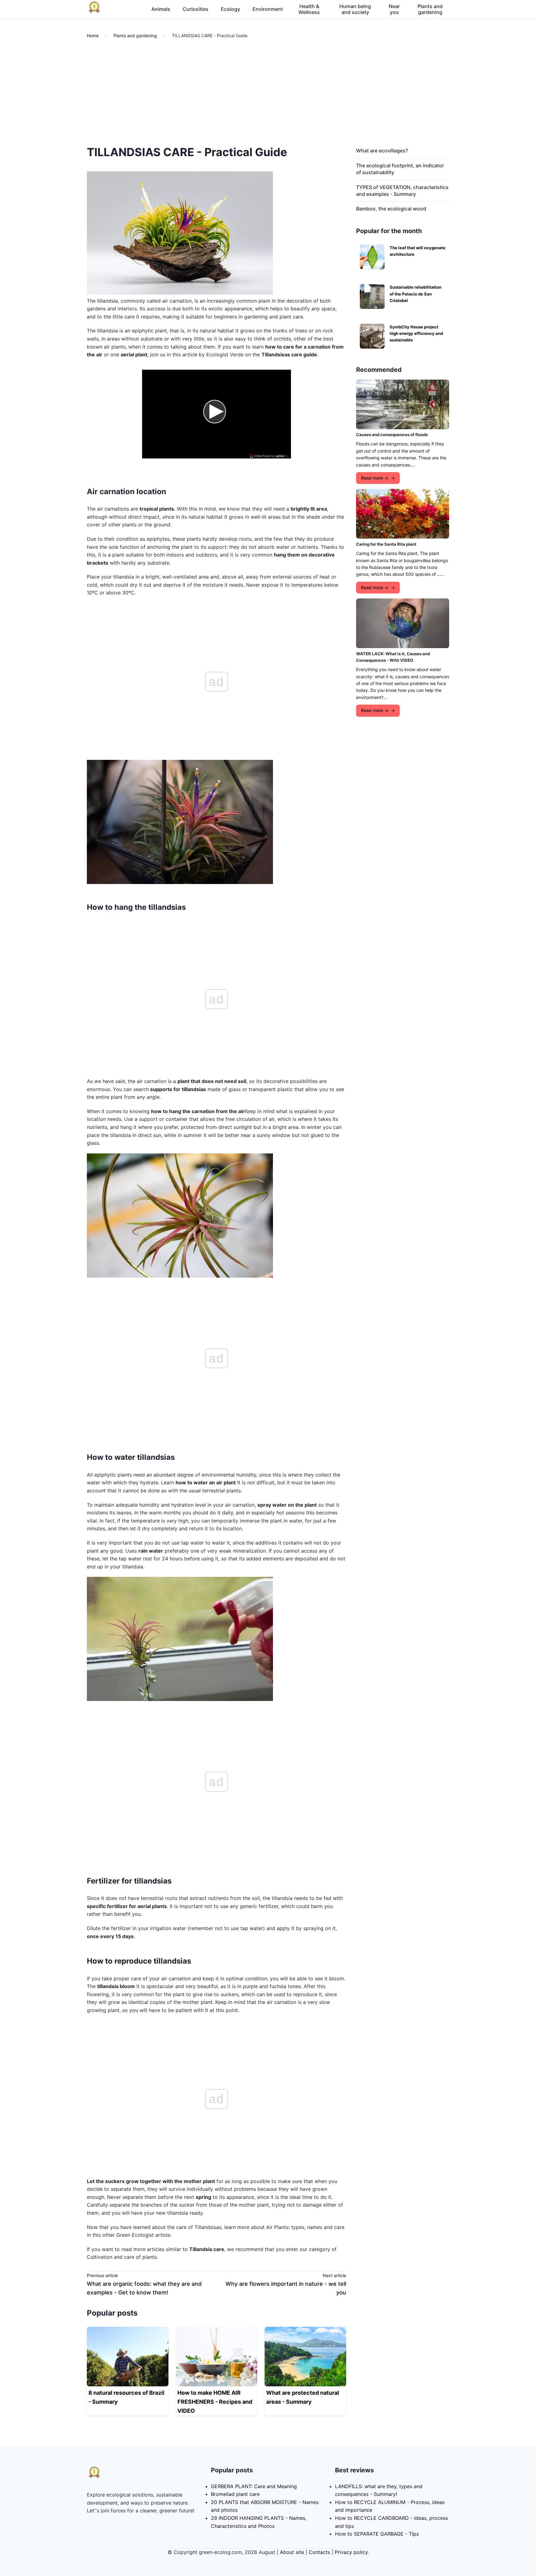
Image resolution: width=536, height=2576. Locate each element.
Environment (268, 9)
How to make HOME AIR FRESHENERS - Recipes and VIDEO (215, 2402)
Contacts (319, 2552)
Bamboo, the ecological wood (391, 209)
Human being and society (355, 9)
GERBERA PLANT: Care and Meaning (254, 2486)
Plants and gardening (430, 9)
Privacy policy (351, 2552)
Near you (394, 9)
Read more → (375, 478)
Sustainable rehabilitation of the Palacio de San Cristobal (415, 294)
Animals (161, 9)
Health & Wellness (309, 9)
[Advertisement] (268, 92)
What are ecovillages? (382, 151)
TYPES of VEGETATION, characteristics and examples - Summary (402, 191)
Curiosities (196, 9)
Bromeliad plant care (235, 2494)
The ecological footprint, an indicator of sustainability (400, 169)
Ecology (230, 9)
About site (292, 2552)
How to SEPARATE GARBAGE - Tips (377, 2534)
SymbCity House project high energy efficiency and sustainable (416, 334)
